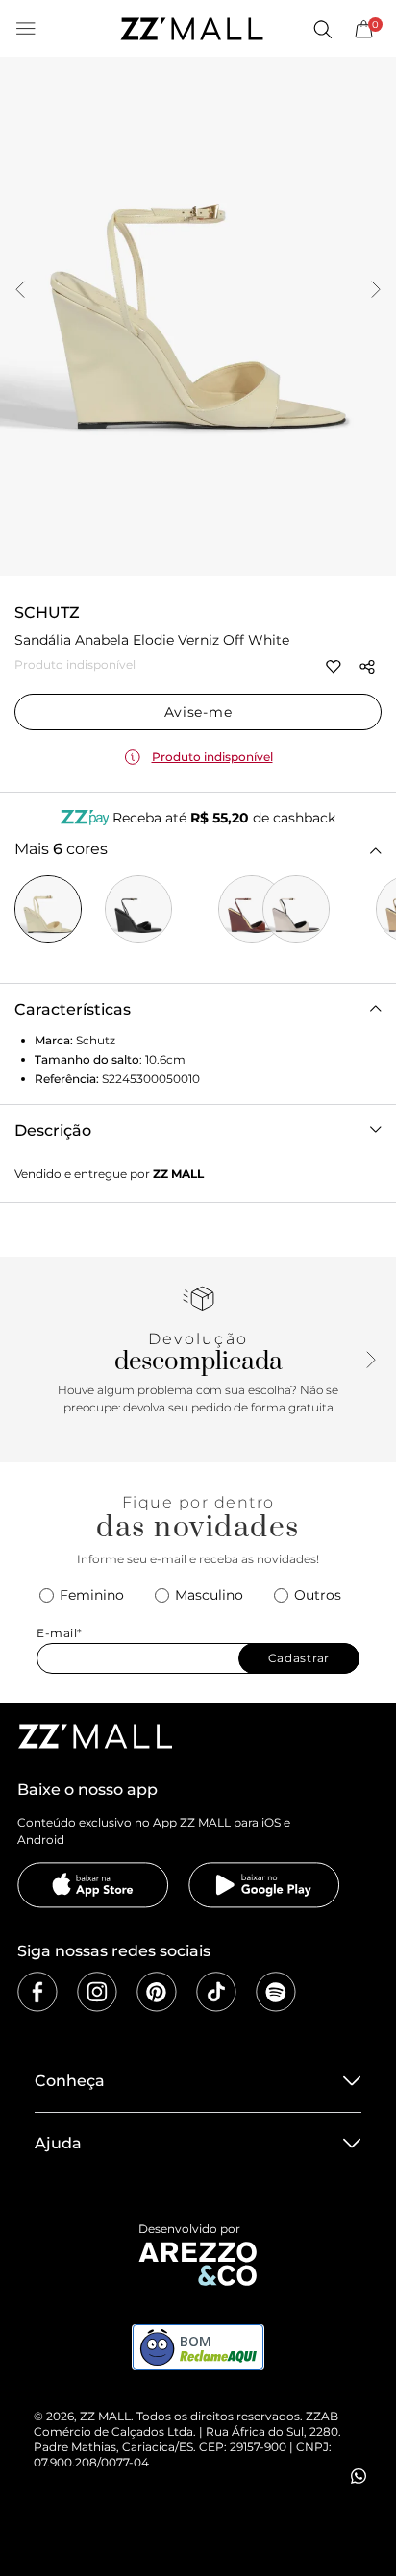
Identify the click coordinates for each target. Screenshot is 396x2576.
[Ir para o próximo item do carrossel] (376, 291)
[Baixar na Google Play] (264, 1885)
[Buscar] (322, 29)
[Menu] (26, 29)
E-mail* (60, 1633)
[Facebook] (37, 1992)
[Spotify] (276, 1992)
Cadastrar (299, 1658)
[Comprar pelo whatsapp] (359, 2476)
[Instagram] (97, 1992)
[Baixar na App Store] (93, 1885)
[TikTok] (216, 1992)
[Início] (191, 29)
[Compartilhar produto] (367, 667)
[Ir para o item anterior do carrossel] (20, 291)
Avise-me (198, 712)
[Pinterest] (157, 1992)
